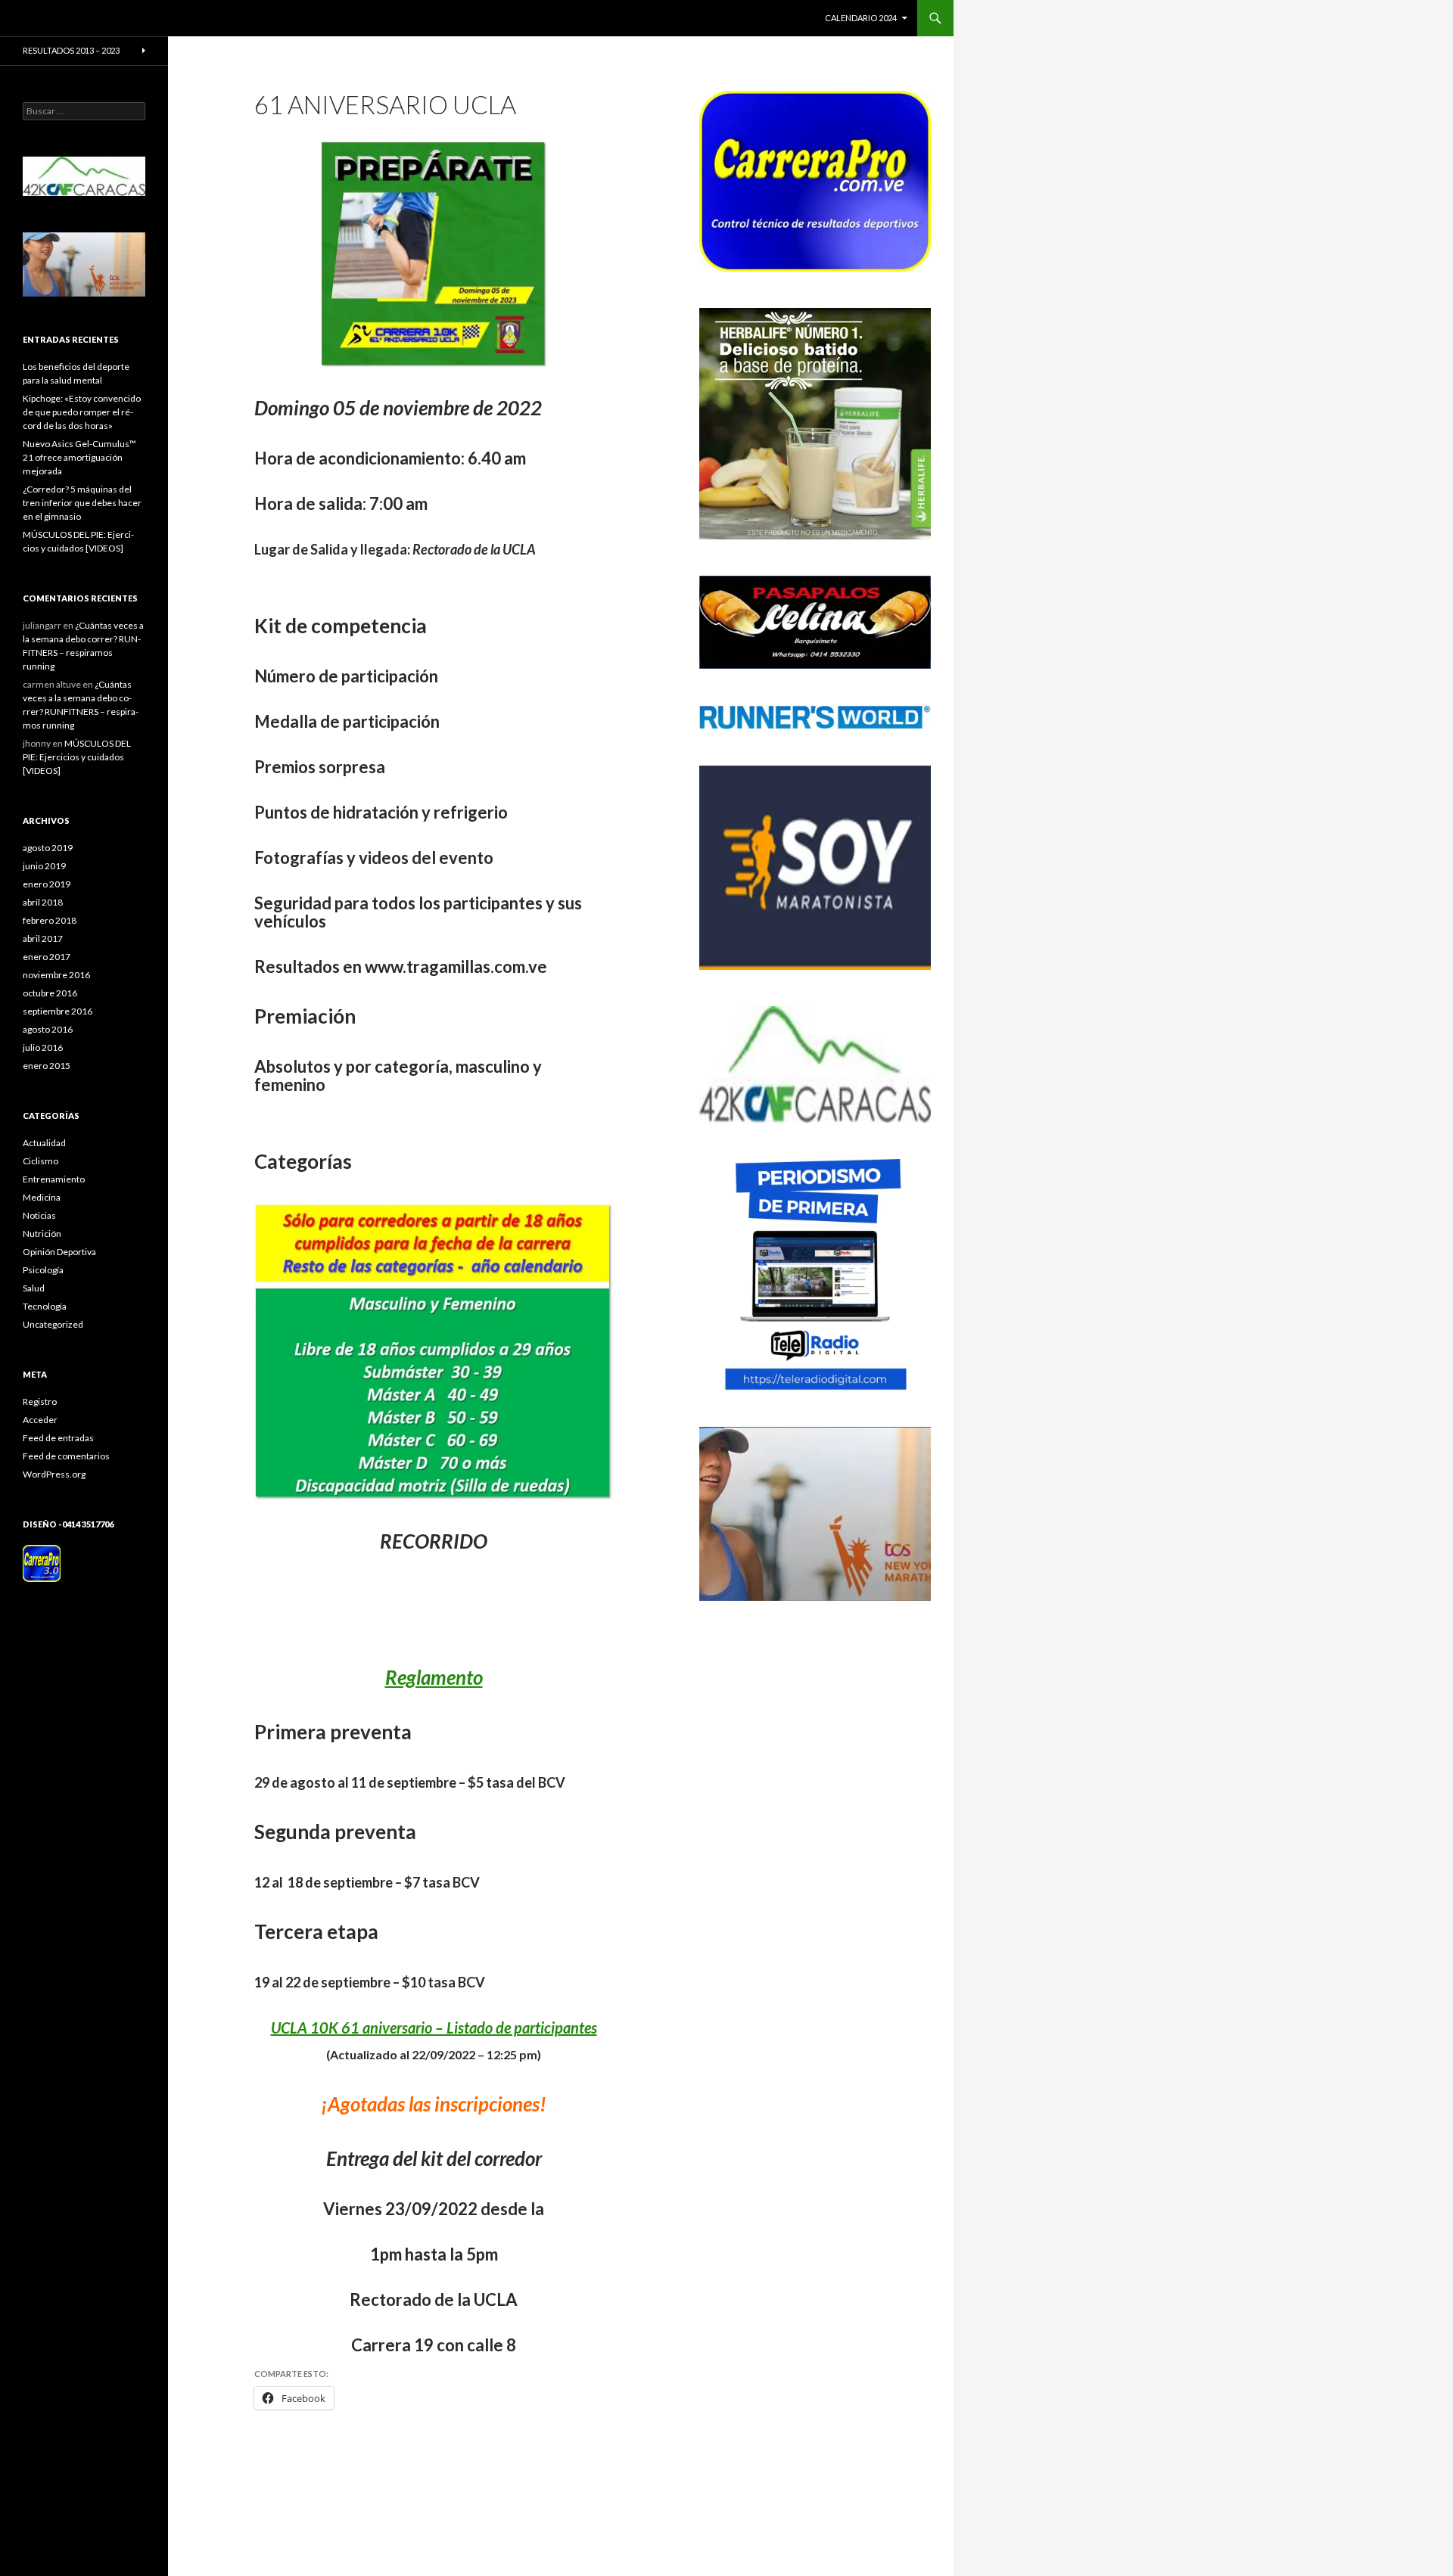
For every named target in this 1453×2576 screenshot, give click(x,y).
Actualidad (44, 1143)
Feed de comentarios (66, 1456)
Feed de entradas (58, 1438)
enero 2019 (47, 884)
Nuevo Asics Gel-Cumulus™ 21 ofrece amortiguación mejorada (79, 457)
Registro (40, 1401)
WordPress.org (54, 1474)
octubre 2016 (50, 993)
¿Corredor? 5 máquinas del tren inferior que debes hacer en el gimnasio (82, 503)
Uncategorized (53, 1324)
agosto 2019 (48, 848)
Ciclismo (40, 1161)
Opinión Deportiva (59, 1252)
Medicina (42, 1197)
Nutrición (42, 1234)
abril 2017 (43, 938)
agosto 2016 (48, 1029)
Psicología (43, 1270)
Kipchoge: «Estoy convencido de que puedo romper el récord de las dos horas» (82, 412)
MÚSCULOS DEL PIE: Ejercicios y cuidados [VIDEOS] (77, 757)
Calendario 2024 (861, 18)
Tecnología (45, 1306)
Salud (34, 1288)
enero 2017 (47, 957)
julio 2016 (43, 1047)
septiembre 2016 (58, 1011)
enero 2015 (47, 1066)
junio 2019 (44, 866)
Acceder (40, 1420)
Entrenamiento (54, 1179)
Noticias (39, 1215)
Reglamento (434, 1677)
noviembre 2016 (56, 975)
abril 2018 (43, 902)
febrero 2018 (50, 920)
